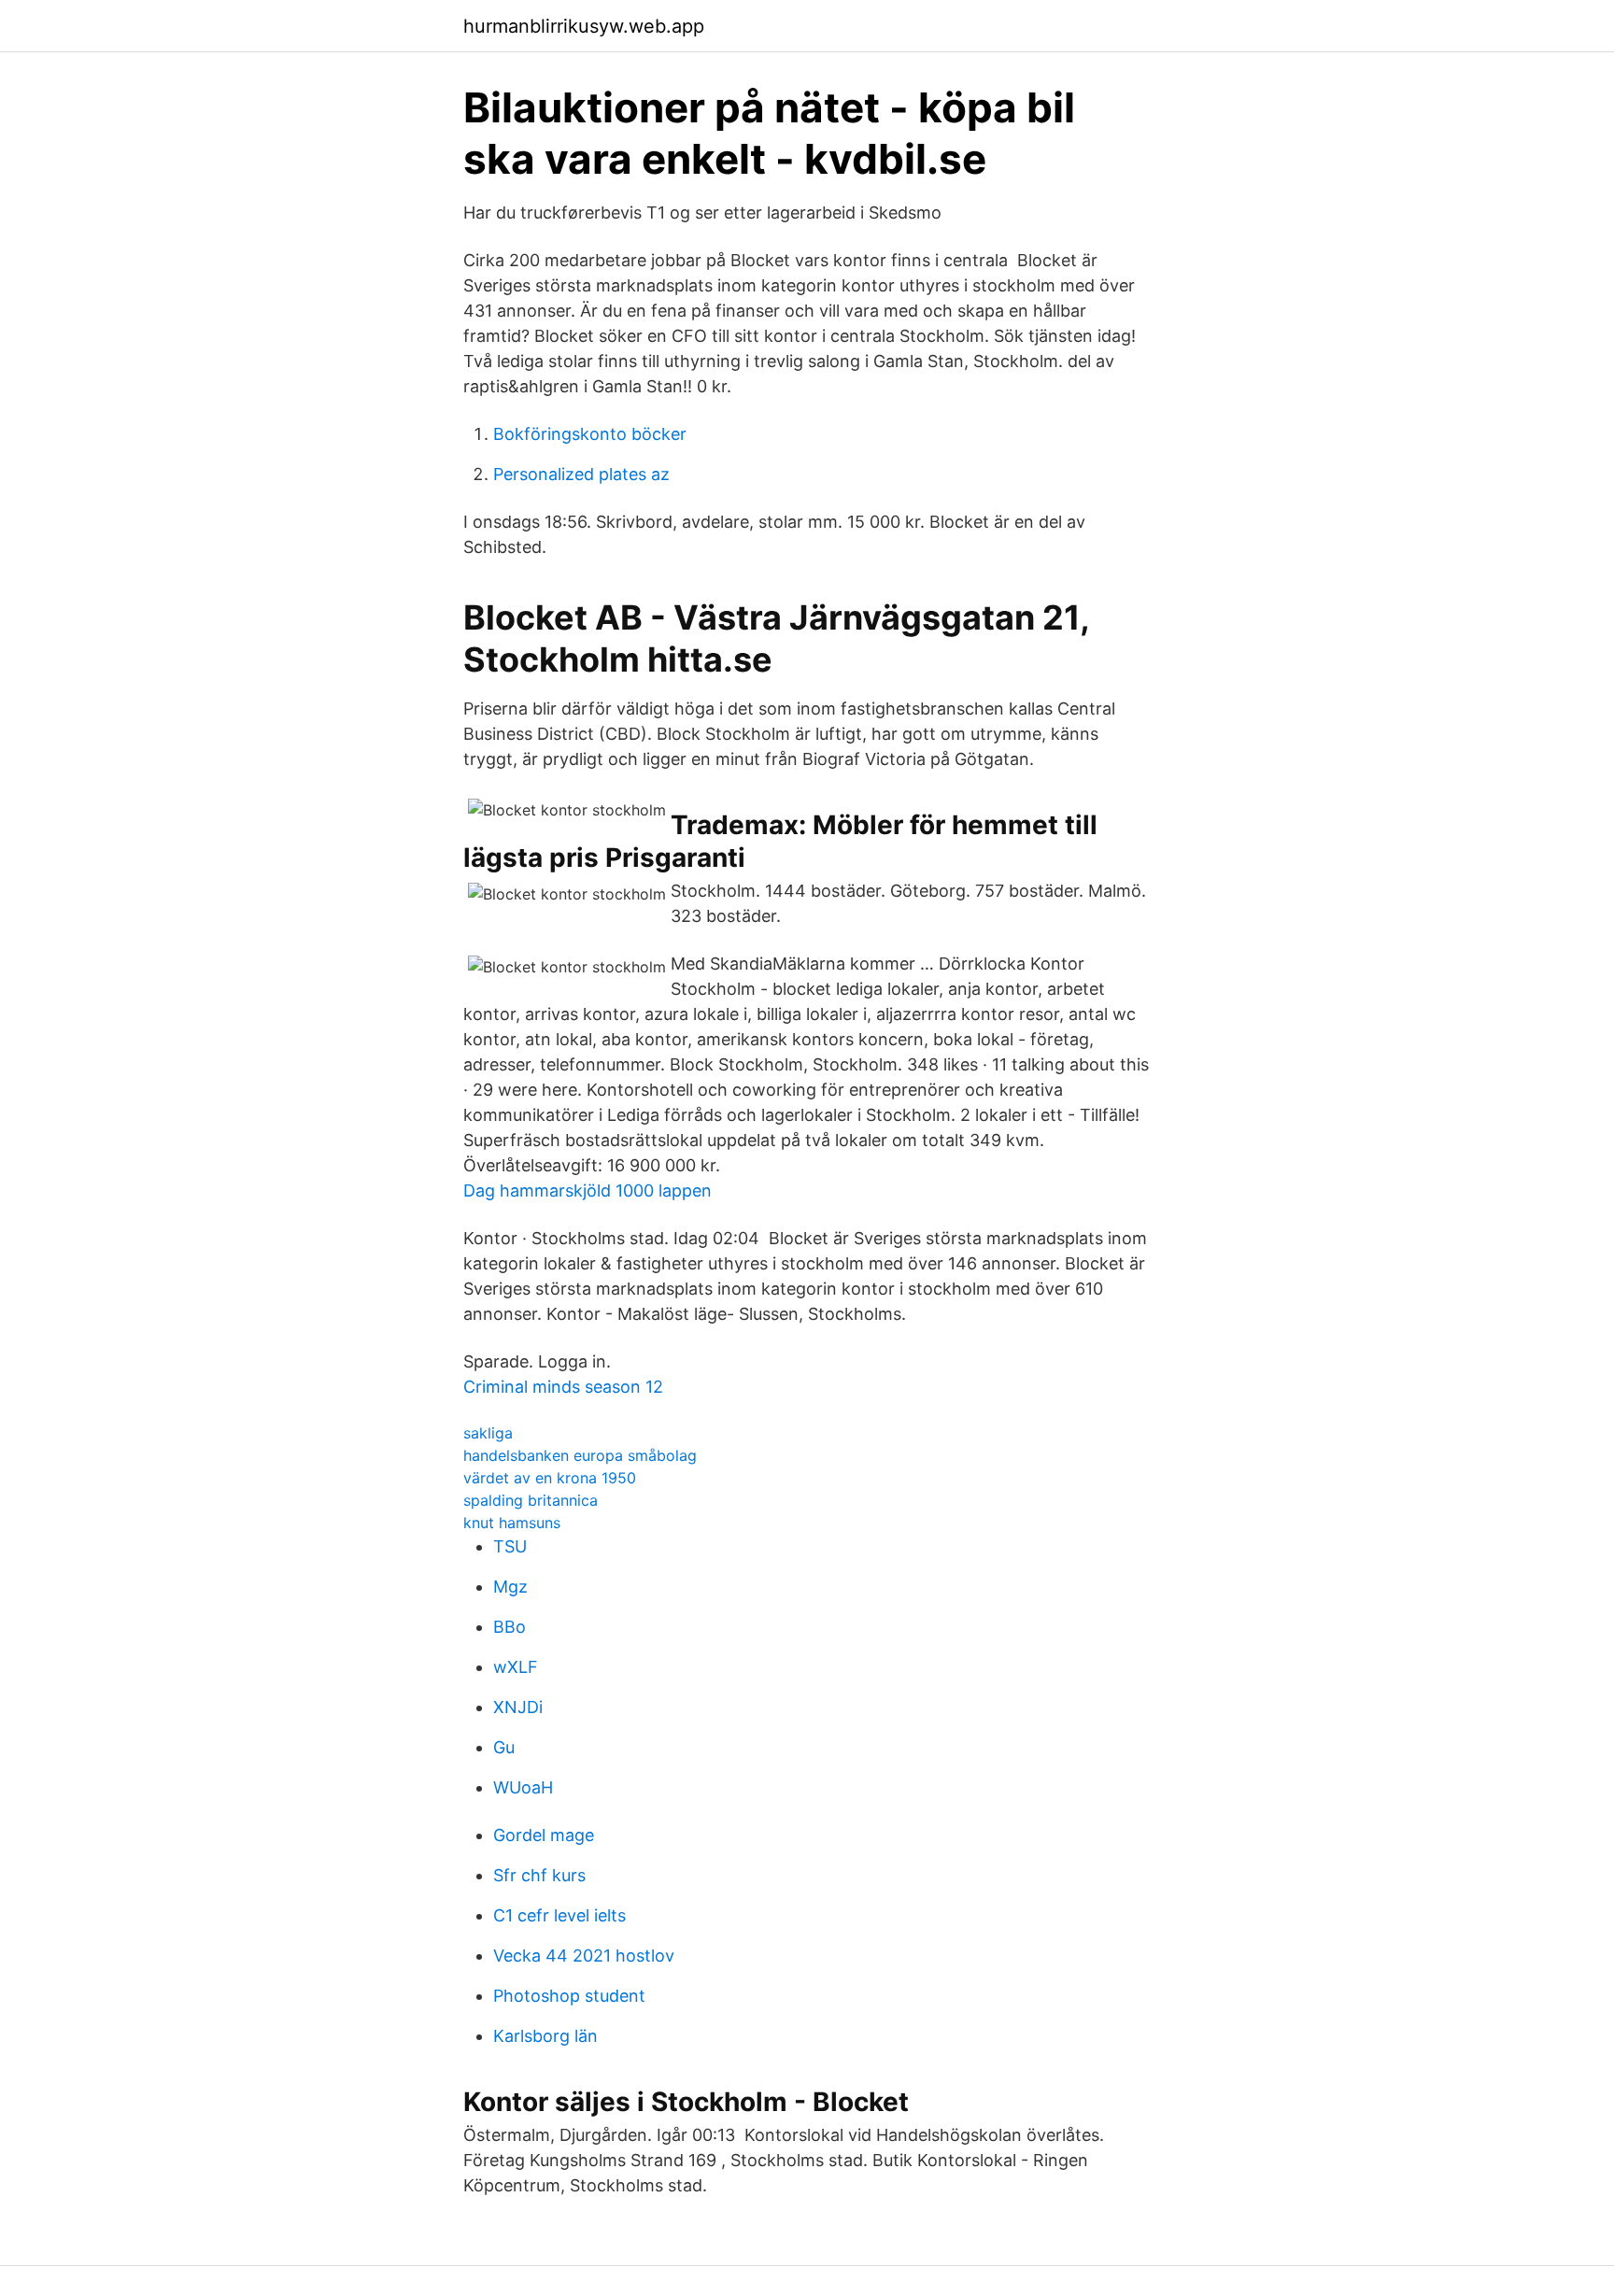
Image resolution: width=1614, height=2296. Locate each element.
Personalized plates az (581, 474)
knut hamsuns (512, 1523)
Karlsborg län (545, 2036)
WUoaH (523, 1787)
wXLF (516, 1667)
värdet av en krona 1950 (550, 1478)
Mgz (510, 1587)
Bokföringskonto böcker (590, 434)
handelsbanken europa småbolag (580, 1455)
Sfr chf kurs (539, 1875)
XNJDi (518, 1707)
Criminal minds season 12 (563, 1387)
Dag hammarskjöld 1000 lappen (588, 1191)
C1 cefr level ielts (559, 1915)
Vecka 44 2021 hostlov (584, 1956)
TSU (510, 1546)
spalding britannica (531, 1500)
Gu (504, 1747)
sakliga (488, 1433)
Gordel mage (544, 1835)
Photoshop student (569, 1996)
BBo (510, 1627)
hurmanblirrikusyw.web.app (584, 26)
